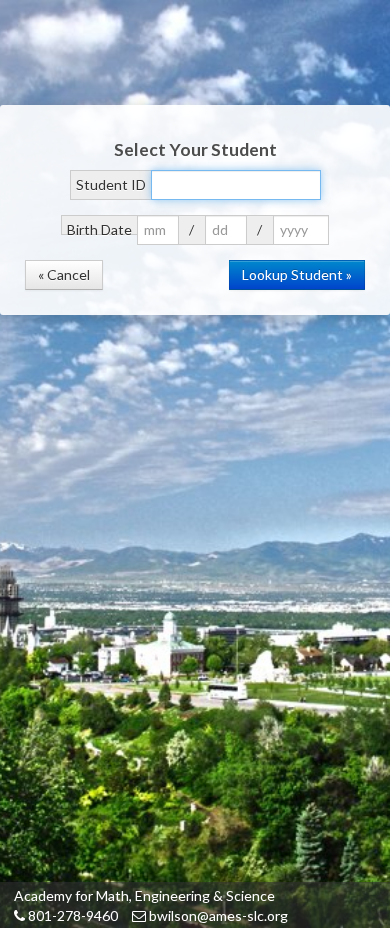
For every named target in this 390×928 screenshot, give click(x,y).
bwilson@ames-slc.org (217, 915)
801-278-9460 (71, 915)
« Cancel (64, 274)
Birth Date (99, 228)
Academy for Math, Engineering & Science (144, 895)
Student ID (111, 184)
